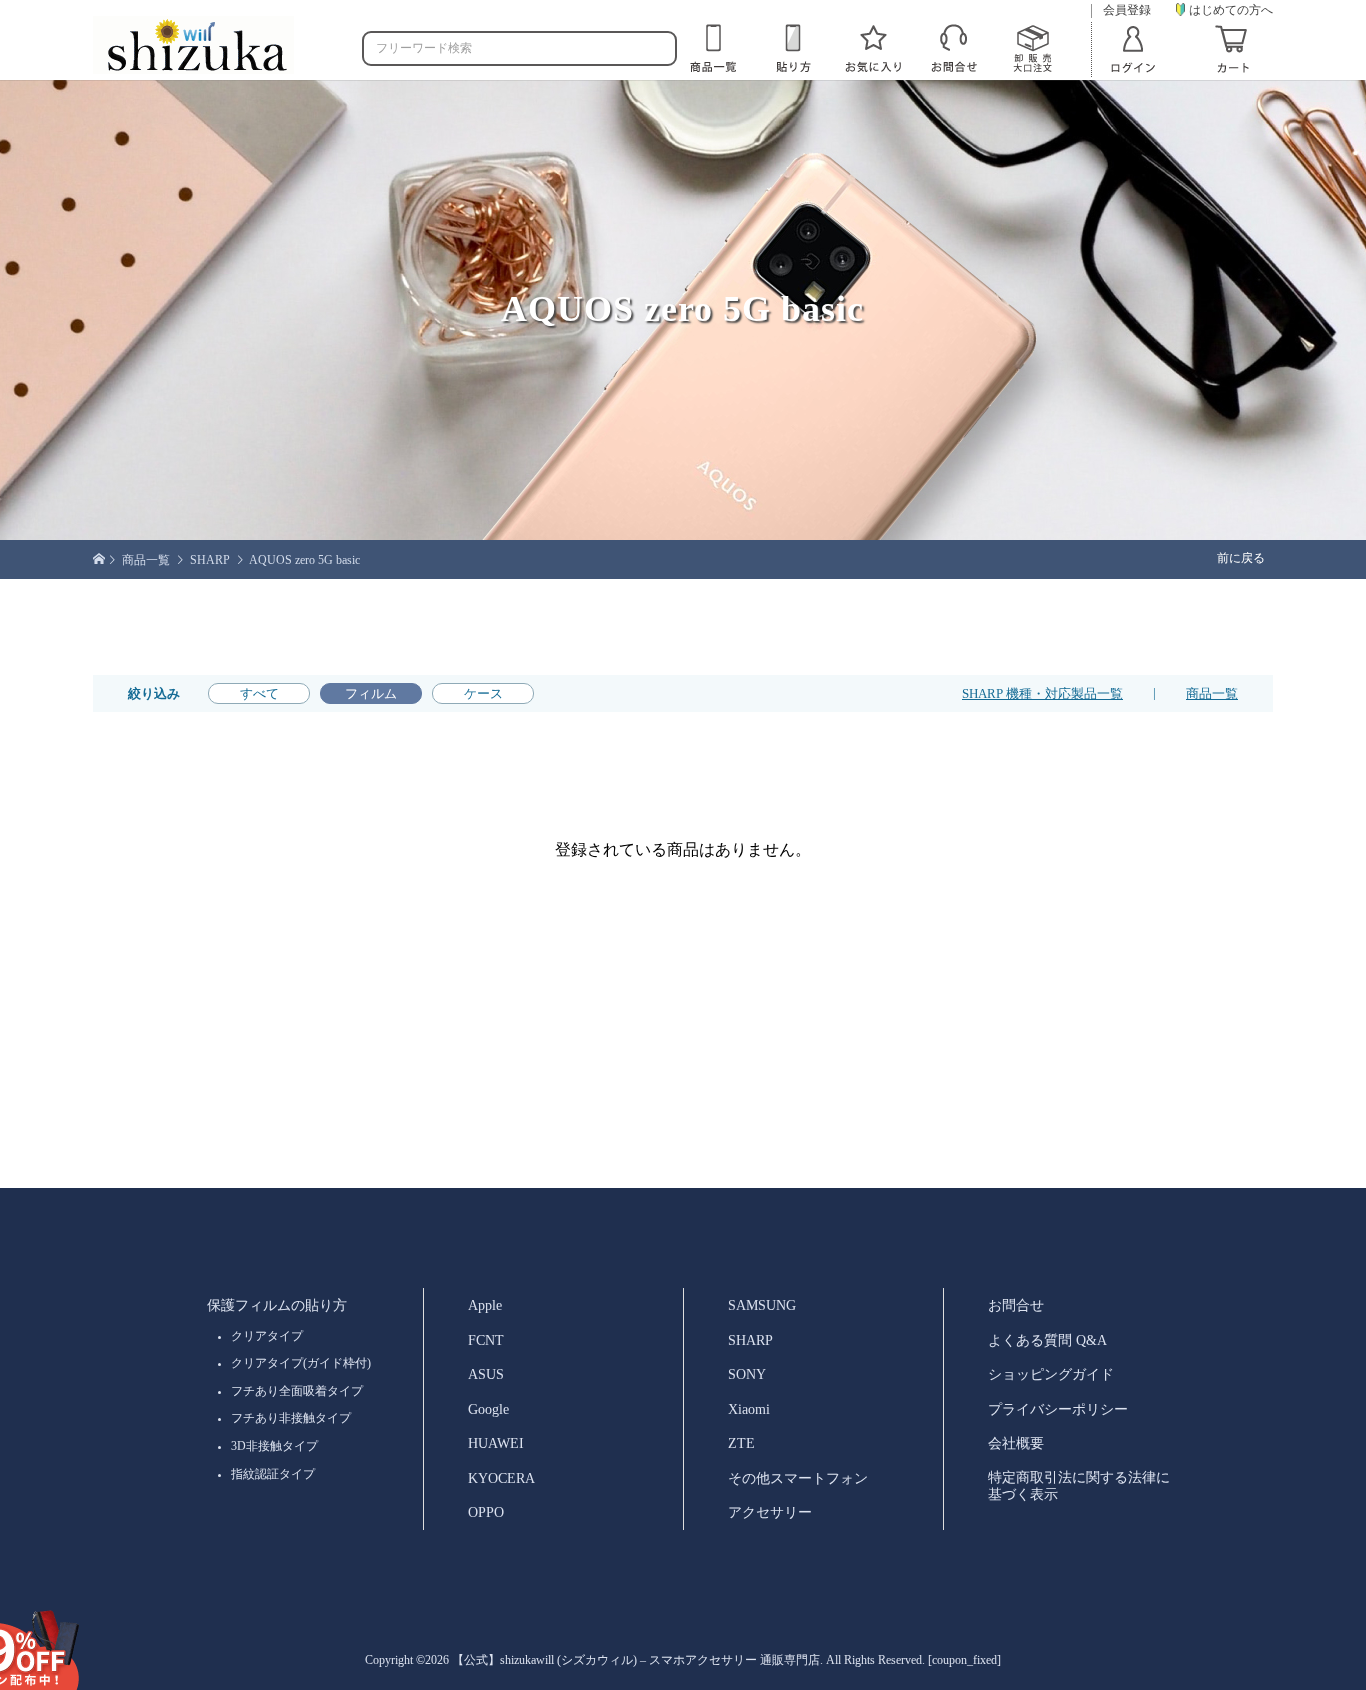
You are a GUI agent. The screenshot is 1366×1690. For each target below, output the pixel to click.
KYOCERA (501, 1478)
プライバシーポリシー (1058, 1409)
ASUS (486, 1374)
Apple (485, 1305)
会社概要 (1016, 1443)
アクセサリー (770, 1512)
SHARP (750, 1340)
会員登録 (1127, 10)
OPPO (486, 1512)
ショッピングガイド (1051, 1374)
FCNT (486, 1340)
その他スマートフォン (798, 1478)
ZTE (741, 1443)
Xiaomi (749, 1409)
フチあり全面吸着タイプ (297, 1391)
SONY (747, 1374)
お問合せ (1016, 1305)
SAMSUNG (762, 1305)
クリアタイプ (267, 1336)
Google (488, 1409)
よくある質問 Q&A (1047, 1340)
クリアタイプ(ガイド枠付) (301, 1363)
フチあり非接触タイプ (291, 1418)
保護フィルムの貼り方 (277, 1305)
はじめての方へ (1231, 9)
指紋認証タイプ (273, 1474)
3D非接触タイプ (274, 1446)
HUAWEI (496, 1443)
